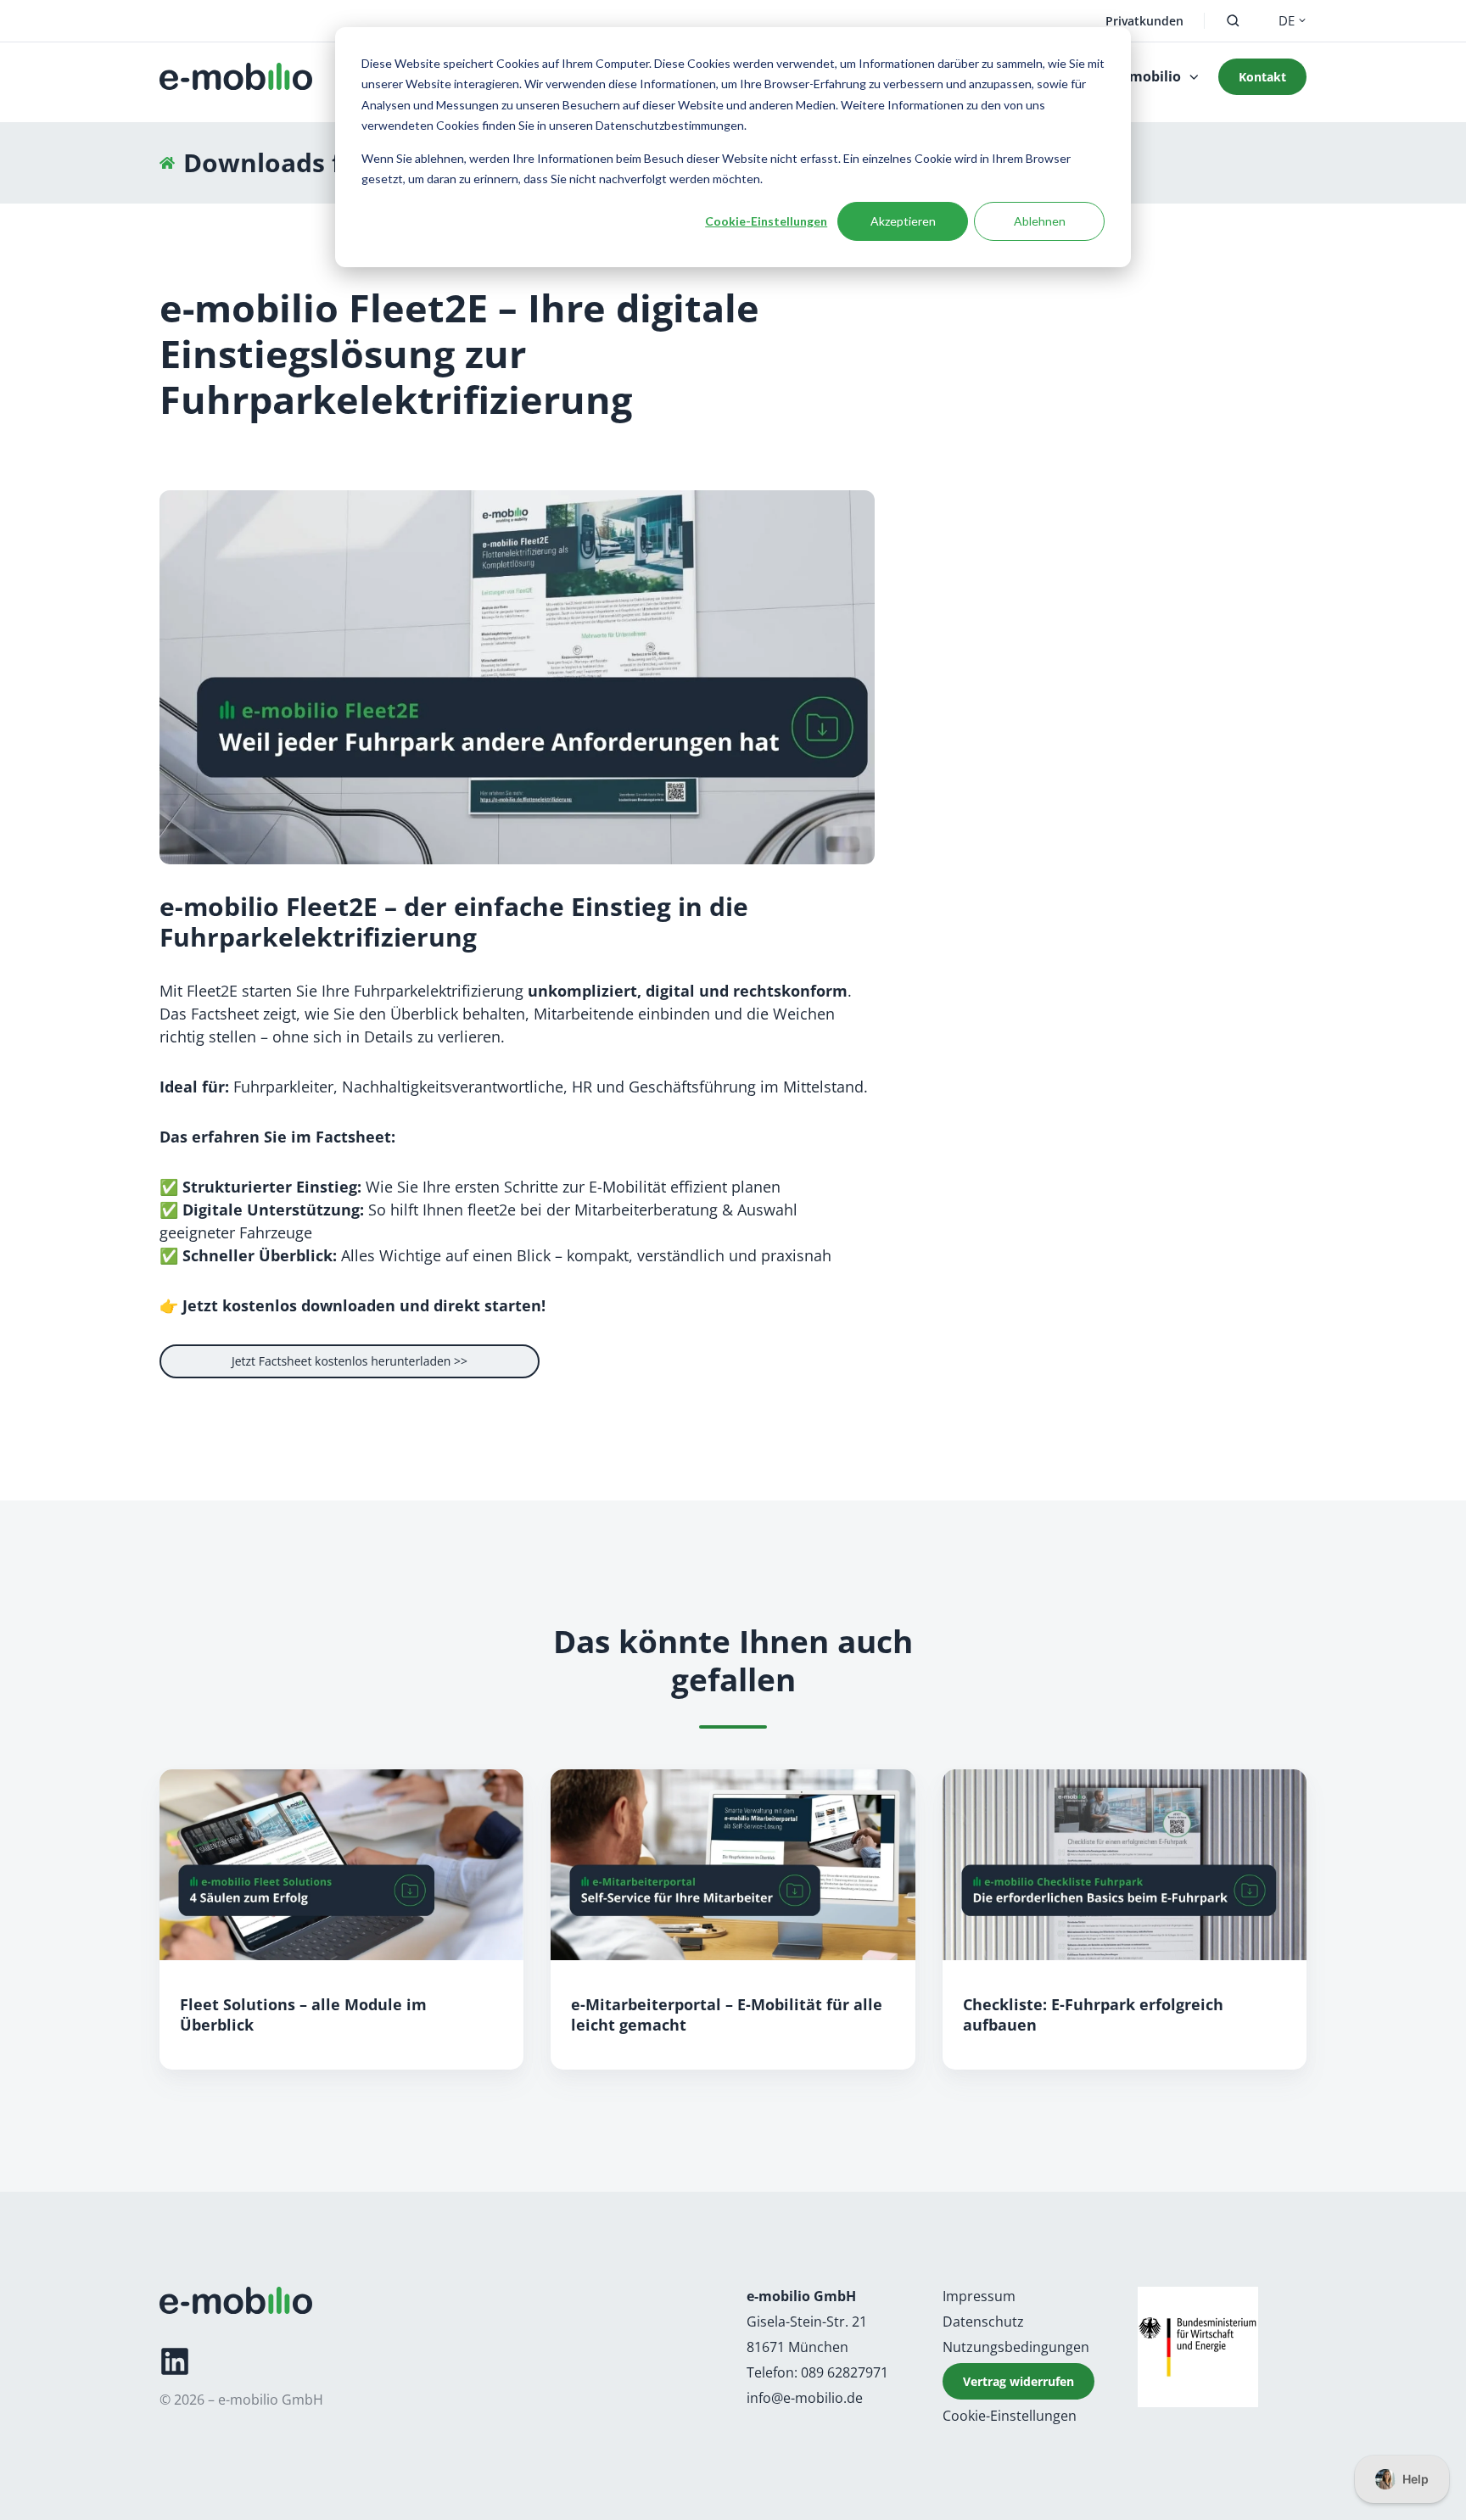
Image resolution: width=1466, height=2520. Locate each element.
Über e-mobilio (1131, 76)
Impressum (979, 2296)
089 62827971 (845, 2372)
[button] (1233, 21)
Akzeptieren (903, 221)
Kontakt (1262, 77)
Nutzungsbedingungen (1016, 2347)
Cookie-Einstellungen (766, 221)
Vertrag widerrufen (1018, 2381)
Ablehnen (1040, 221)
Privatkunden (1144, 21)
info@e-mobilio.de (805, 2398)
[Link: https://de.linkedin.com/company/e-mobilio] (175, 2361)
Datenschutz (983, 2322)
